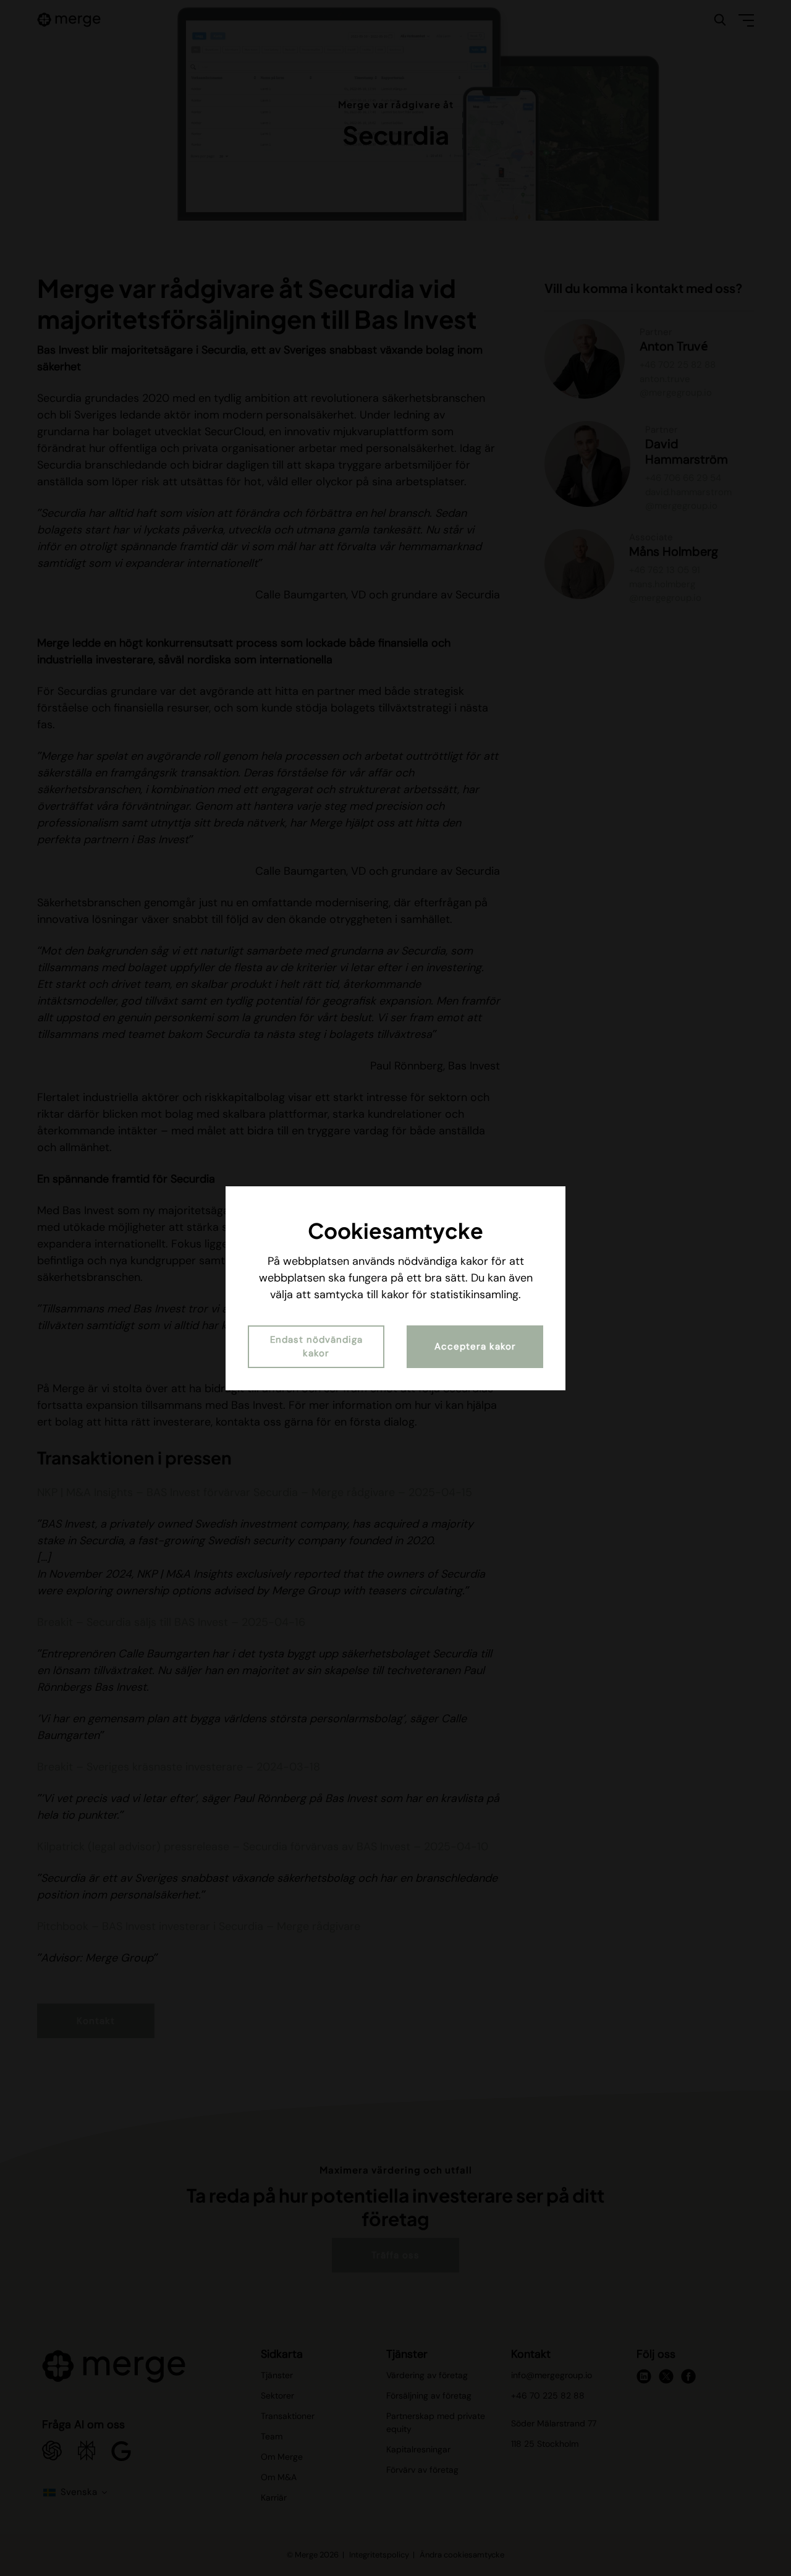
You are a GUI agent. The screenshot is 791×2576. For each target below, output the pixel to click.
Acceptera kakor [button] (475, 1346)
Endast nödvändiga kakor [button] (316, 1347)
